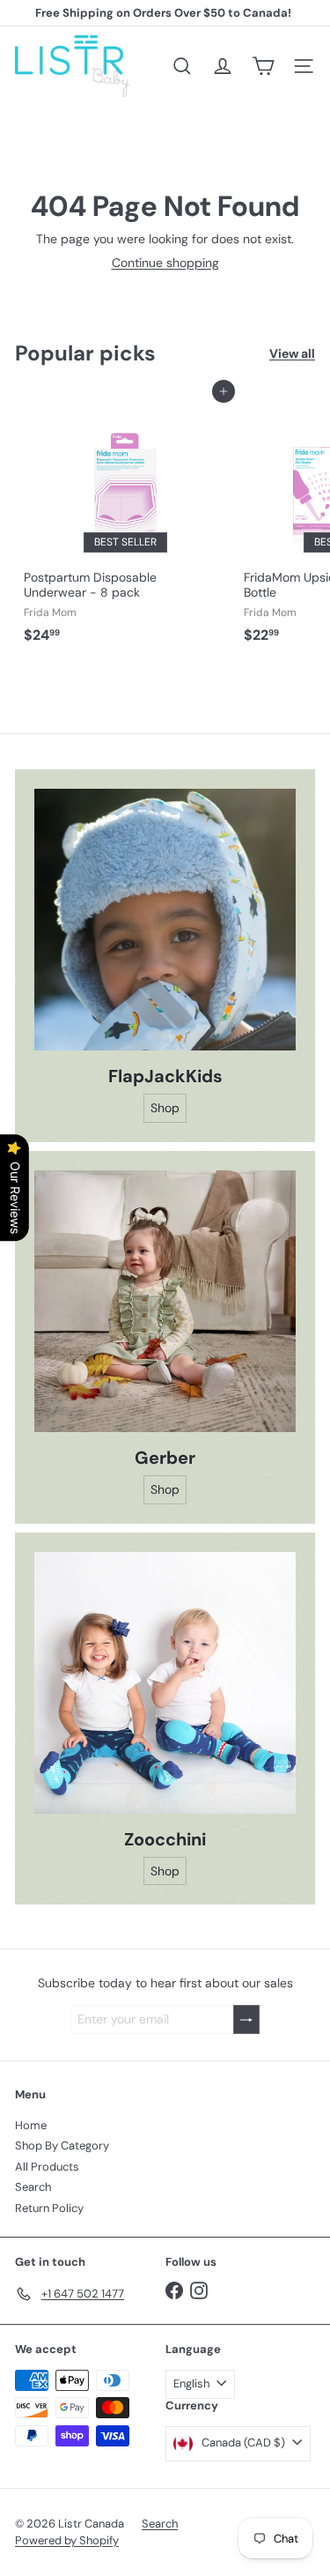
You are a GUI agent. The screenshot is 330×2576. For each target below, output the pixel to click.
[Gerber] (165, 1301)
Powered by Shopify (67, 2540)
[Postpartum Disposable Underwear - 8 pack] (125, 521)
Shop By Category (62, 2145)
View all (292, 354)
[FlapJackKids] (165, 920)
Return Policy (49, 2208)
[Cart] (263, 66)
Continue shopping (165, 263)
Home (31, 2125)
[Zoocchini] (165, 1683)
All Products (47, 2167)
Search (33, 2187)
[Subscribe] (246, 2019)
